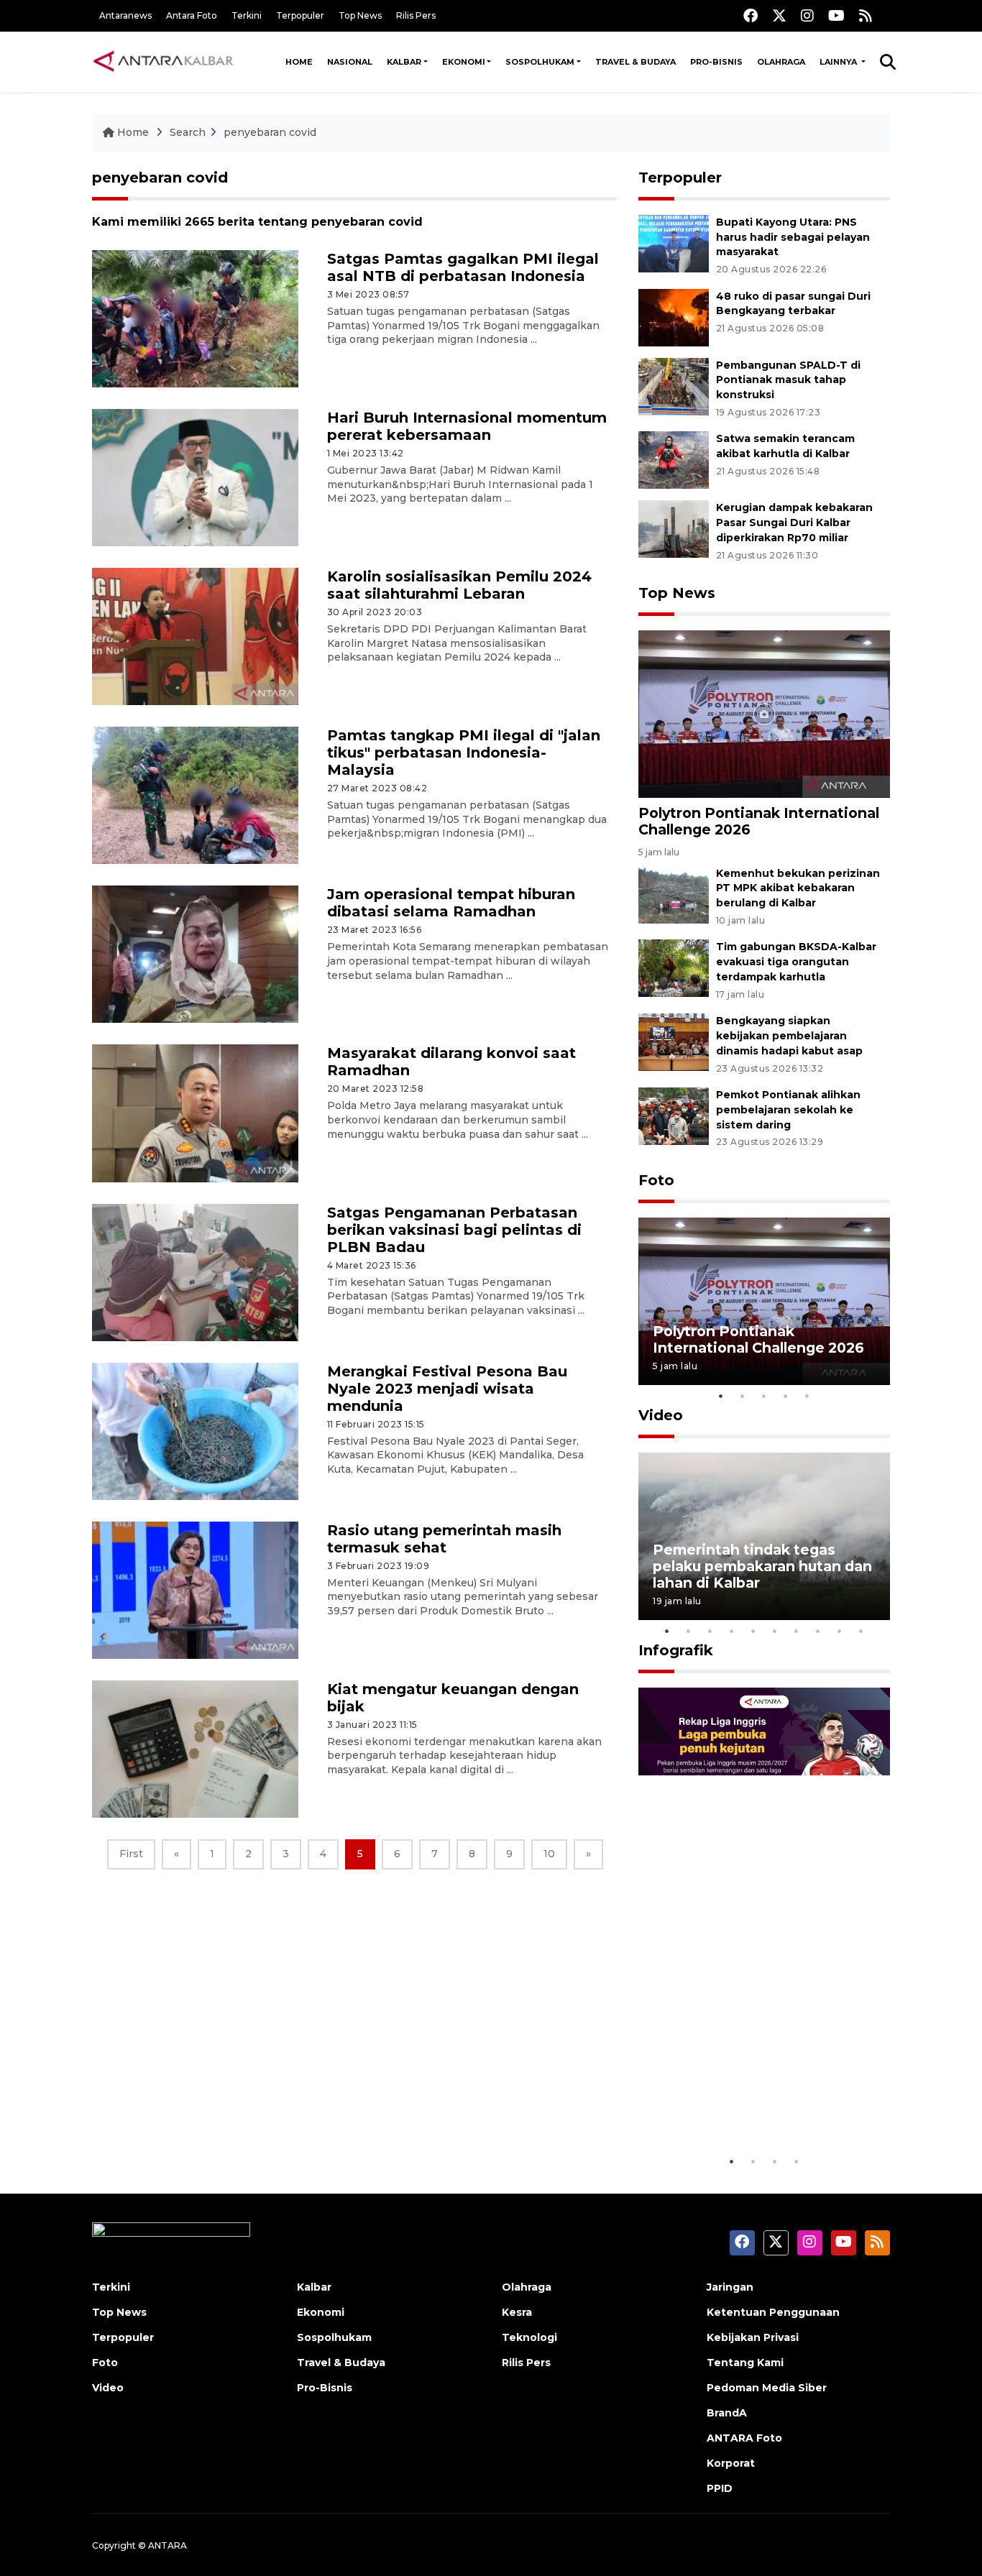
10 (549, 1854)
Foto (656, 1180)
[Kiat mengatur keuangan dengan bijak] (195, 1748)
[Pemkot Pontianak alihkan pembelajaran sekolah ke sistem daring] (674, 1115)
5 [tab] (807, 1396)
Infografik (676, 1650)
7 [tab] (797, 1631)
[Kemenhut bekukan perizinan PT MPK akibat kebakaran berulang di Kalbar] (674, 894)
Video (661, 1415)
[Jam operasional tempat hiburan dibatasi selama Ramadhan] (195, 953)
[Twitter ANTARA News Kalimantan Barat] (779, 15)
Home (299, 62)
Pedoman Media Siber (767, 2388)
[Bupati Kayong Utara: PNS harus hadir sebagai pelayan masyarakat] (674, 243)
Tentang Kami (745, 2363)
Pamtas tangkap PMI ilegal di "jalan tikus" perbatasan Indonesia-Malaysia (464, 753)
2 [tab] (743, 1396)
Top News (360, 15)
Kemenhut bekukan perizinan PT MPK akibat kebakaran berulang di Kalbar (798, 888)
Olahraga (781, 62)
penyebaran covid (270, 132)
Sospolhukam (540, 62)
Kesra (517, 2312)
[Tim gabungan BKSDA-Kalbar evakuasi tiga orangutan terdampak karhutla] (674, 968)
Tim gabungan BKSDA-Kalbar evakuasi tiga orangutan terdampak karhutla (796, 962)
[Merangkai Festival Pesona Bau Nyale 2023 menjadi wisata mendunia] (195, 1430)
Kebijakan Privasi (753, 2337)
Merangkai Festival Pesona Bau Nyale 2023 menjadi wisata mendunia (447, 1389)
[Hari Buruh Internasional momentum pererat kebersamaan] (195, 477)
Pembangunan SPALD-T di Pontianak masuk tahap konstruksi (788, 380)
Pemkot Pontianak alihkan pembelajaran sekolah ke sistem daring (788, 1110)
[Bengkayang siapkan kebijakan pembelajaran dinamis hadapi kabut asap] (674, 1041)
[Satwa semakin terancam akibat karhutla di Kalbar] (674, 460)
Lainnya (839, 62)
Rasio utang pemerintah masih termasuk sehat (444, 1539)
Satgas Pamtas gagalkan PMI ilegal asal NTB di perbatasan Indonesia (463, 267)
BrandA (727, 2413)
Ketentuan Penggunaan (773, 2312)
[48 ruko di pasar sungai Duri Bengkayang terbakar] (674, 317)
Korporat (731, 2463)
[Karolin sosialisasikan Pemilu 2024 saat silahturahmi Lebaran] (195, 636)
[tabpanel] (764, 1301)
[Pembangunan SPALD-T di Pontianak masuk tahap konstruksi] (674, 386)
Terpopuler (300, 15)
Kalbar (404, 62)
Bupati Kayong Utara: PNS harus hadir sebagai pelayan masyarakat (793, 237)
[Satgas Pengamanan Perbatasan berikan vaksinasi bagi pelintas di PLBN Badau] (195, 1271)
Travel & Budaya (635, 62)
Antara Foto (192, 15)
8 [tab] (818, 1631)
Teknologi (529, 2337)
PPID (720, 2488)
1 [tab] (721, 1396)
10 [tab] (861, 1631)
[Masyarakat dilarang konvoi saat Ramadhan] (195, 1112)
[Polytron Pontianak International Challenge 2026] (764, 713)
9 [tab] (840, 1631)
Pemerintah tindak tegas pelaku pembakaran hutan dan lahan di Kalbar (762, 1566)
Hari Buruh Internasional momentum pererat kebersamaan (467, 426)
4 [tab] (786, 1396)
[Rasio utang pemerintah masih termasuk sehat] (195, 1590)
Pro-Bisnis (716, 62)
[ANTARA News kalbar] (164, 62)
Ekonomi (464, 62)
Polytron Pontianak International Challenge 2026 (759, 821)
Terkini (247, 15)
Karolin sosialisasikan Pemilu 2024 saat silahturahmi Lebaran (459, 585)
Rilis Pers (416, 15)
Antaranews (125, 15)
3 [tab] (764, 1396)
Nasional (350, 62)
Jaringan (730, 2287)
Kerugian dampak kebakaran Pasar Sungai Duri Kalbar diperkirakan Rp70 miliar (794, 523)
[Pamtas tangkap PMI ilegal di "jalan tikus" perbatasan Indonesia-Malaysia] (195, 795)
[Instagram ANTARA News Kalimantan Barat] (807, 15)
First (131, 1854)
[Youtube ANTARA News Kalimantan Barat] (836, 15)
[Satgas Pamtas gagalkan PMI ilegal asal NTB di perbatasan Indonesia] (195, 318)
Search (188, 132)
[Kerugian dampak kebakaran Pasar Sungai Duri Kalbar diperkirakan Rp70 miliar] (674, 529)
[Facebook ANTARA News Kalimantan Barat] (751, 15)
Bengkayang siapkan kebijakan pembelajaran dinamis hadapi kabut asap (789, 1036)
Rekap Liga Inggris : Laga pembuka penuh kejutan (745, 2103)
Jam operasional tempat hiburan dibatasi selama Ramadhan (451, 903)
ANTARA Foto (744, 2438)
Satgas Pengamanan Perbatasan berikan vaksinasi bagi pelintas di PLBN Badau (454, 1230)
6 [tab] (775, 1631)
